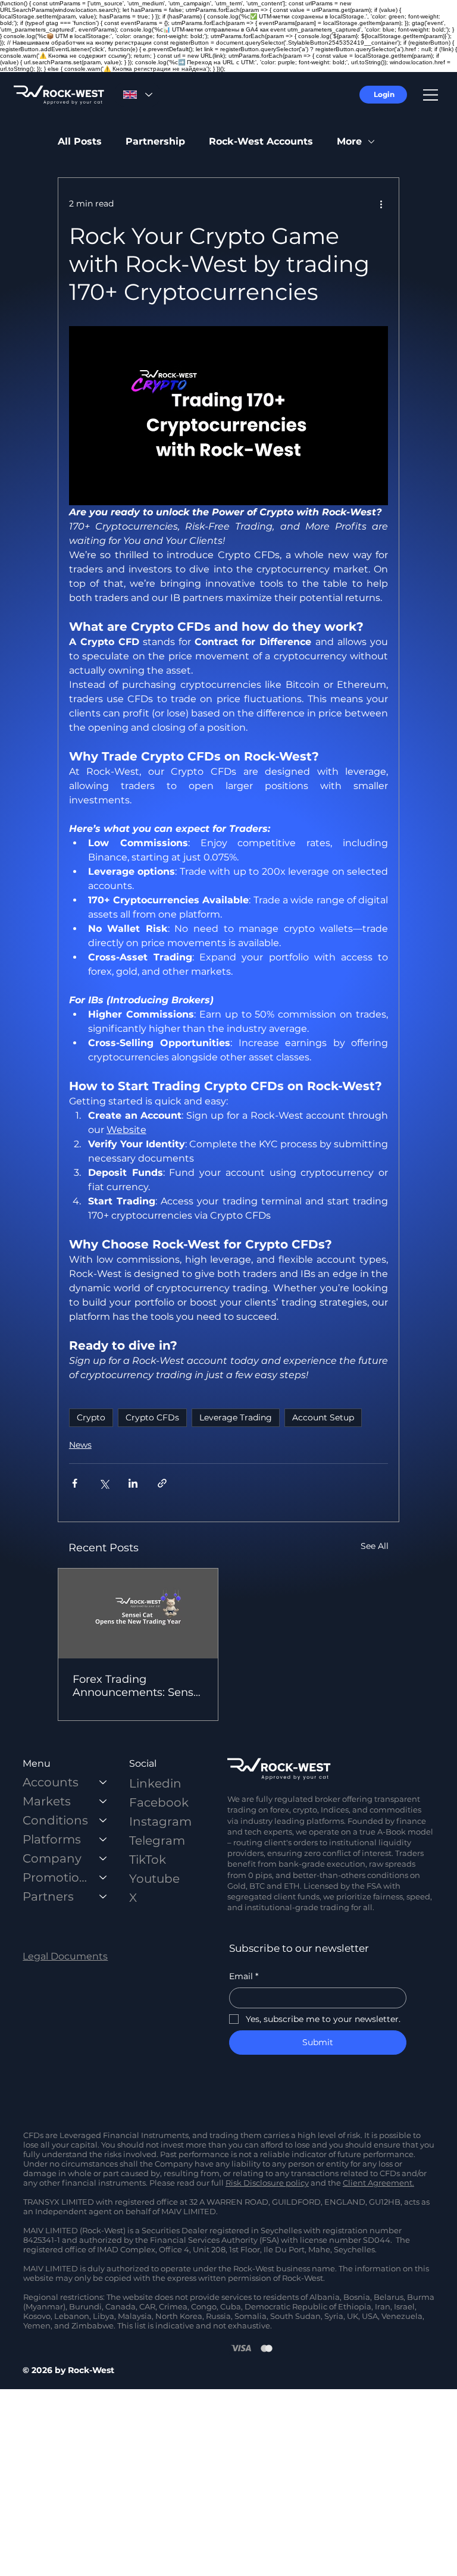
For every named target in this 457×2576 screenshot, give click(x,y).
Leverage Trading (236, 1417)
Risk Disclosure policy (267, 2183)
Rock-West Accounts (261, 141)
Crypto (91, 1417)
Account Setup (323, 1417)
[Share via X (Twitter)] (104, 1483)
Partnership (155, 141)
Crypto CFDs (152, 1417)
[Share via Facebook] (75, 1483)
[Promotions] (104, 1877)
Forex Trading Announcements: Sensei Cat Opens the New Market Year (138, 1686)
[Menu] (431, 95)
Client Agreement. (378, 2183)
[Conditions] (104, 1820)
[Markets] (104, 1801)
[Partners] (104, 1896)
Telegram (157, 1841)
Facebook (159, 1802)
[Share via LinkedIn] (133, 1483)
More (349, 141)
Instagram (160, 1821)
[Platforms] (104, 1839)
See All (375, 1546)
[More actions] (381, 204)
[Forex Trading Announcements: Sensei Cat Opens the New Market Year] (138, 1613)
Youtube (154, 1879)
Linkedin (155, 1783)
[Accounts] (104, 1782)
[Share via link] (162, 1483)
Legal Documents (65, 1956)
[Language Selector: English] (137, 95)
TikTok (148, 1860)
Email (244, 1976)
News (80, 1445)
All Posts (80, 141)
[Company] (104, 1858)
